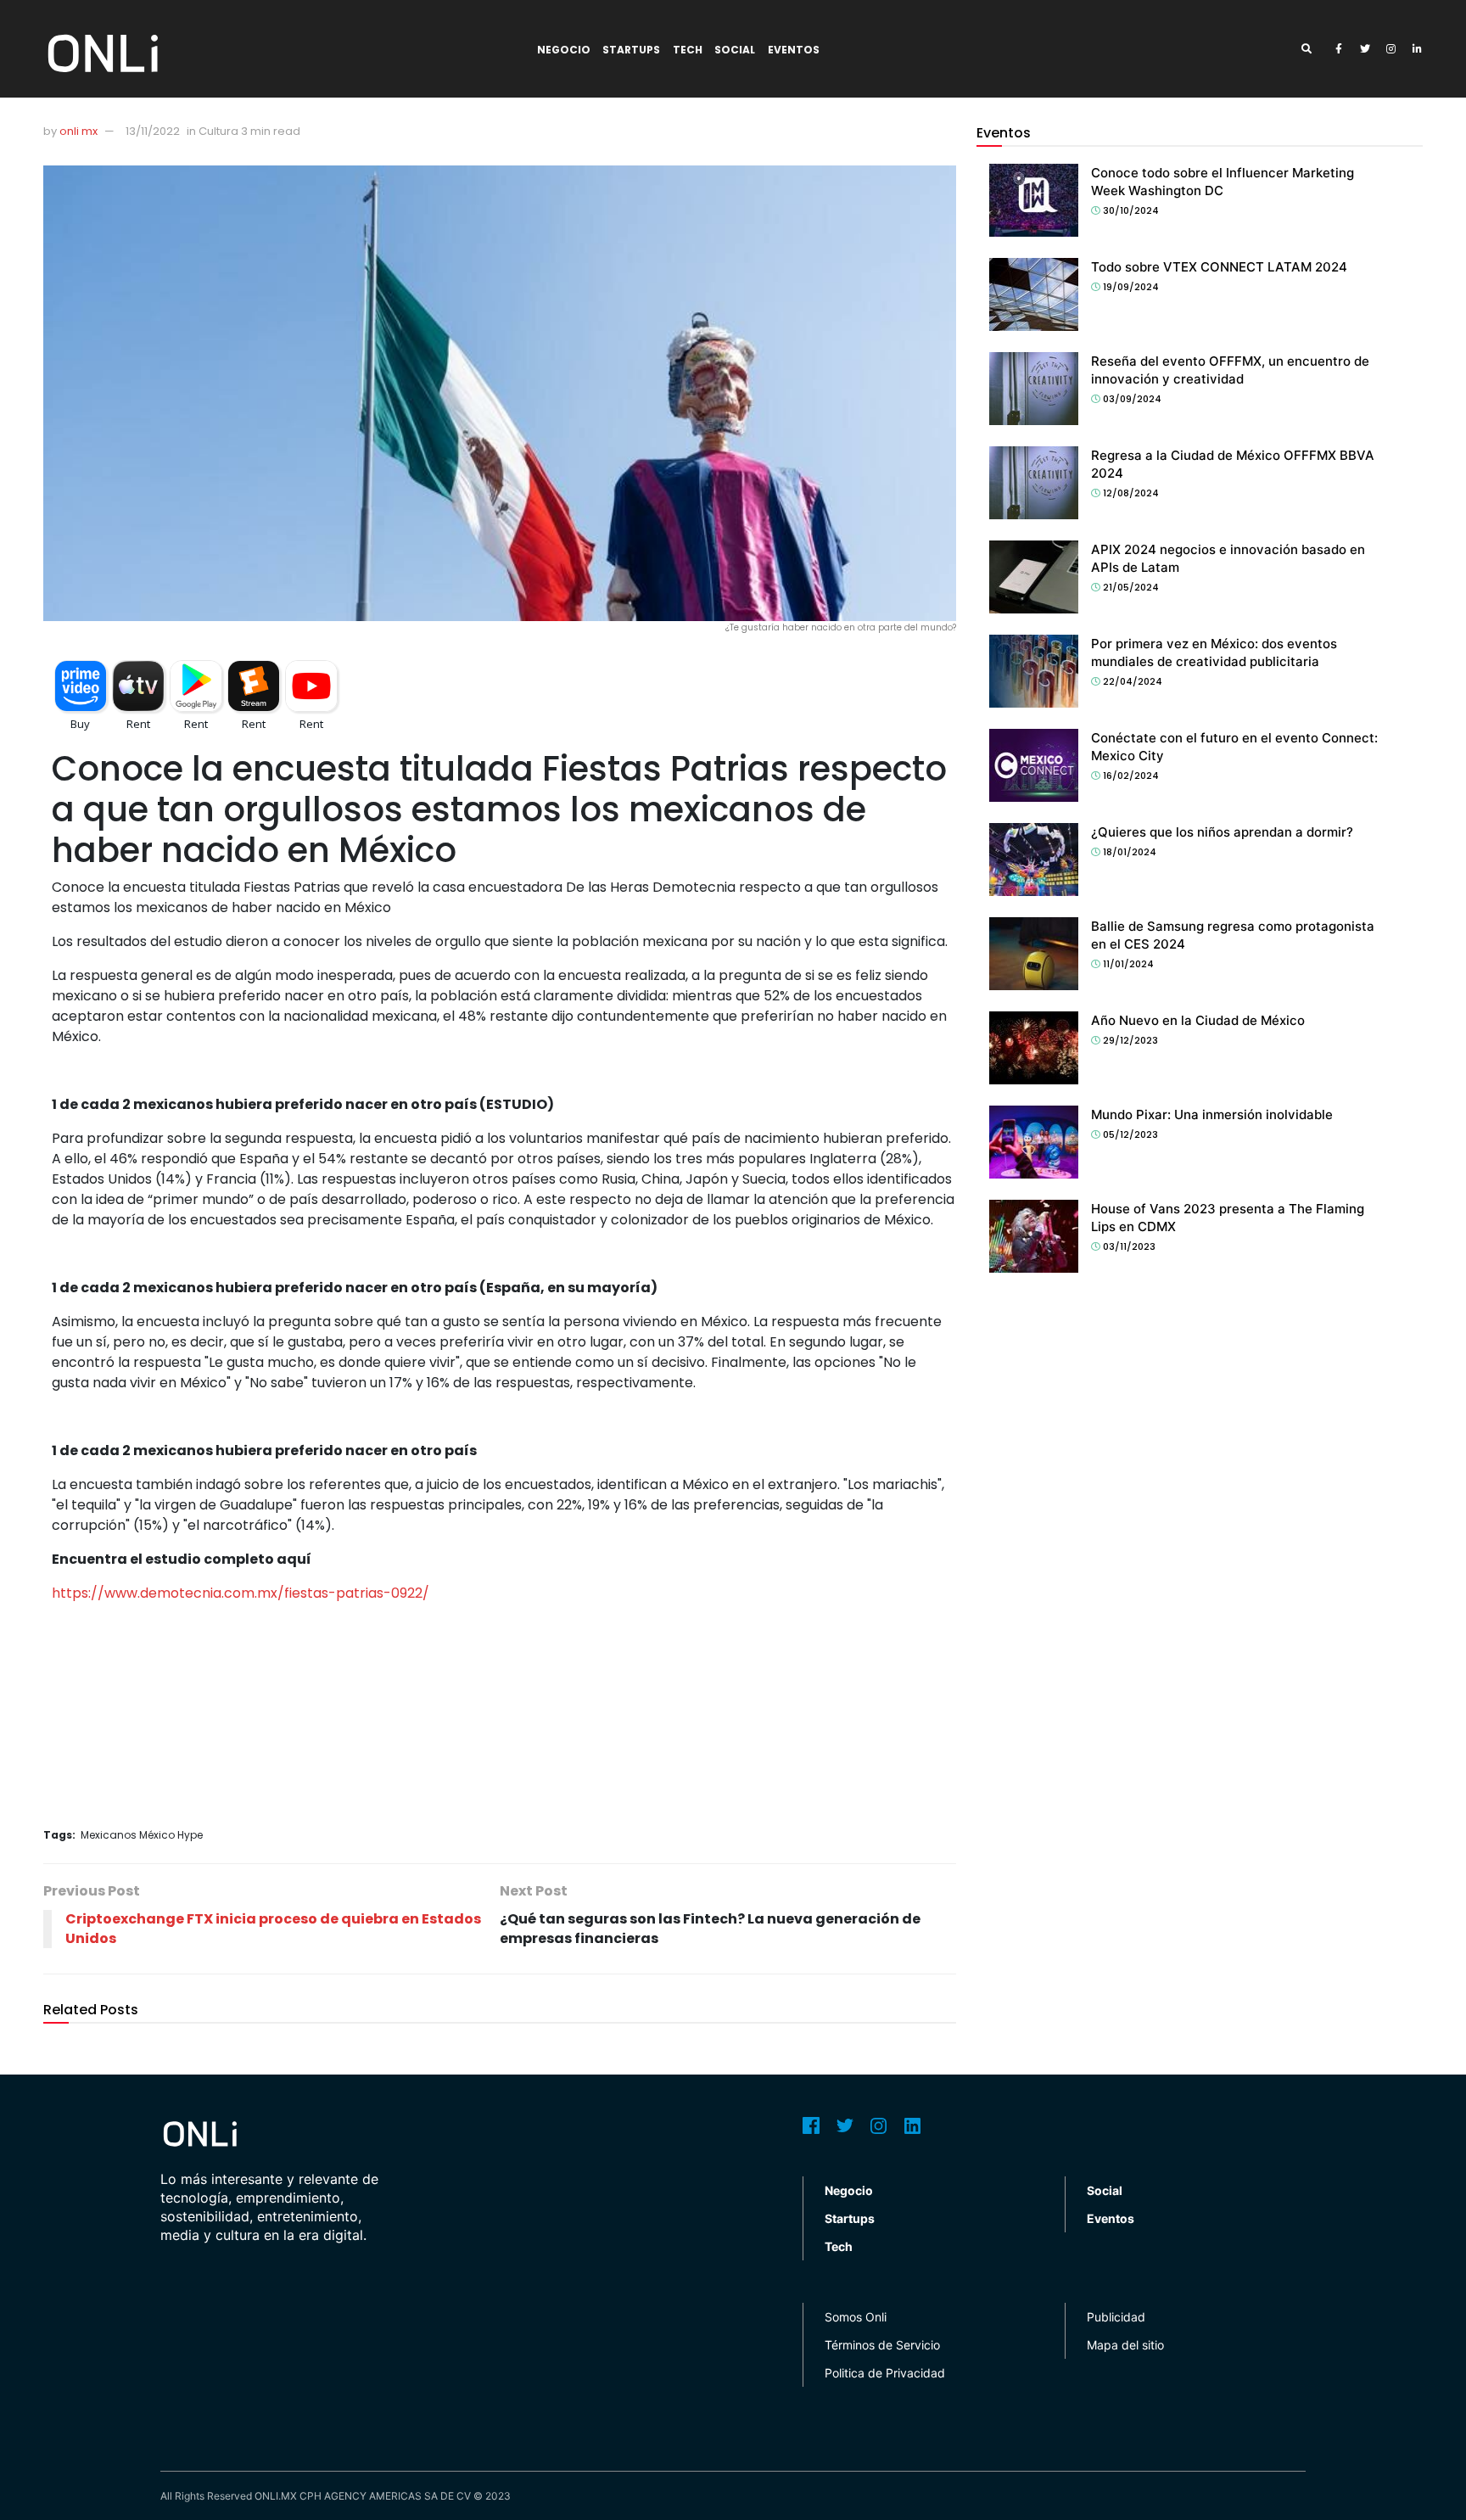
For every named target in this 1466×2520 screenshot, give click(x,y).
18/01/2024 (1128, 852)
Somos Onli (856, 2317)
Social (735, 50)
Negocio (564, 50)
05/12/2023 (1129, 1134)
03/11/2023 (1128, 1246)
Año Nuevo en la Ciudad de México (1198, 1020)
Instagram (879, 2125)
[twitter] (1365, 49)
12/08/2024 (1130, 493)
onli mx (78, 131)
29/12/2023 (1129, 1040)
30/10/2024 (1130, 210)
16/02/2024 (1130, 776)
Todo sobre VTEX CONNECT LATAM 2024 (1219, 267)
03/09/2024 (1131, 399)
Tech (688, 50)
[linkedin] (1418, 49)
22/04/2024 (1131, 681)
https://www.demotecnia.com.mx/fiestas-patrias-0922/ (241, 1593)
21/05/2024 (1130, 587)
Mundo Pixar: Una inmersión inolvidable (1212, 1114)
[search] (1312, 49)
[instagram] (1391, 49)
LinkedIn (913, 2125)
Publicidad (1116, 2317)
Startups (631, 50)
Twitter (845, 2125)
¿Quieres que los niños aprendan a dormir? (1222, 832)
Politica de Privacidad (885, 2373)
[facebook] (1339, 49)
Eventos (794, 50)
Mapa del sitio (1125, 2345)
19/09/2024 (1130, 287)
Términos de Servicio (882, 2345)
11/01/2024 (1127, 964)
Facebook (811, 2125)
